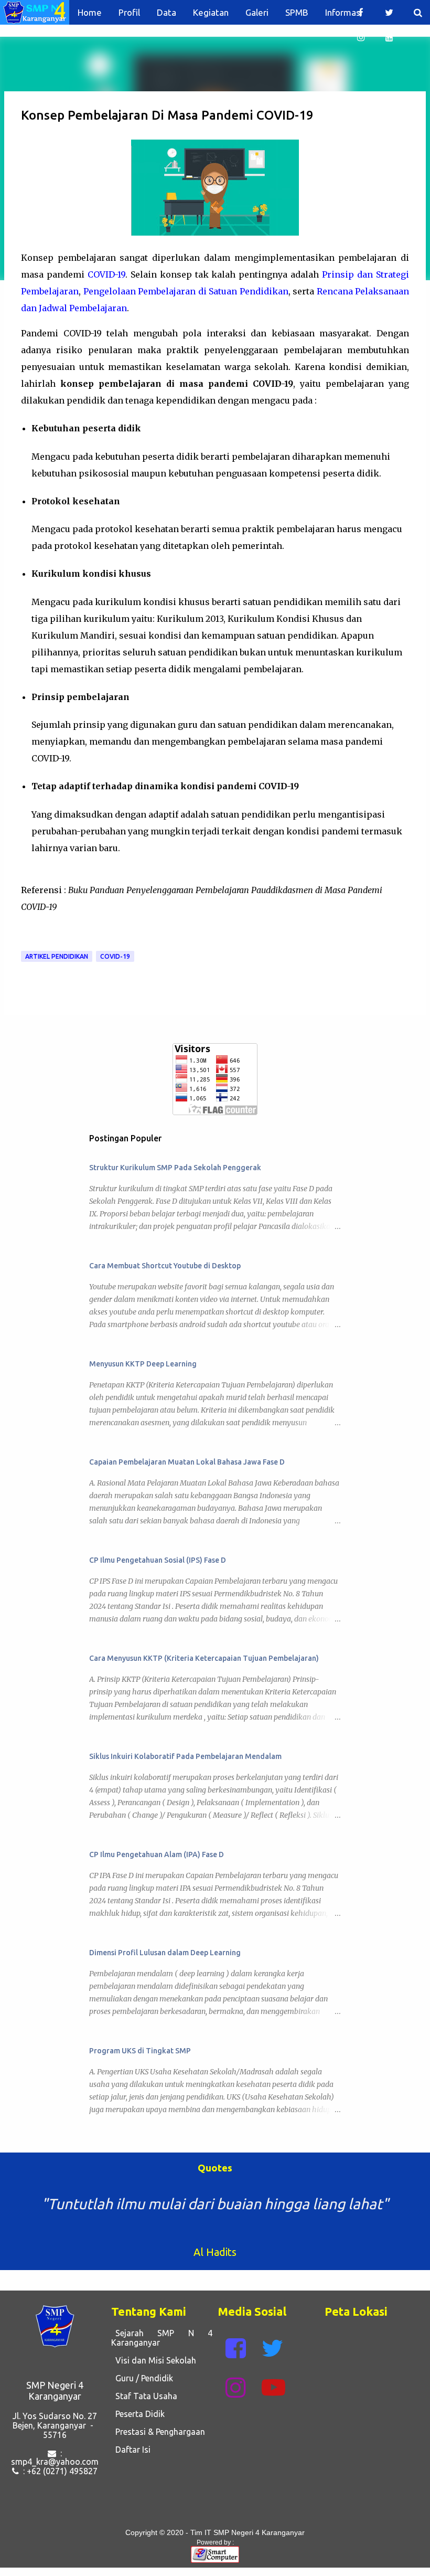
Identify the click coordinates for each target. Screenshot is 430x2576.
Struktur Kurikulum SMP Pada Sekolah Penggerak (175, 1168)
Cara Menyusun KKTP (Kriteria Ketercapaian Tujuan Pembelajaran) (204, 1658)
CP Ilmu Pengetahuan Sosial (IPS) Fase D (158, 1560)
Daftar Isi (131, 2450)
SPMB (297, 12)
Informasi (344, 12)
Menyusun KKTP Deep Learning (143, 1364)
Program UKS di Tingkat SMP (140, 2051)
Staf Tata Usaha (144, 2396)
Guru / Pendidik (142, 2378)
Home (90, 12)
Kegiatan (211, 12)
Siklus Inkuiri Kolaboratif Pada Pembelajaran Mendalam (185, 1756)
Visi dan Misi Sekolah (154, 2360)
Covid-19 (115, 956)
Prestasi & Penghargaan (158, 2432)
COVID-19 (106, 274)
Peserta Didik (138, 2414)
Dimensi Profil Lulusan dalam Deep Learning (165, 1953)
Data (166, 12)
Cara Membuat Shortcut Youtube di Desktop (165, 1266)
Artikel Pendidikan (57, 956)
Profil (129, 12)
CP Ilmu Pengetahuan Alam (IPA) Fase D (157, 1854)
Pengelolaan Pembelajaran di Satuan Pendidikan (186, 291)
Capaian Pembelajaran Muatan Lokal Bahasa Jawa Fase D (187, 1462)
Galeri (257, 12)
